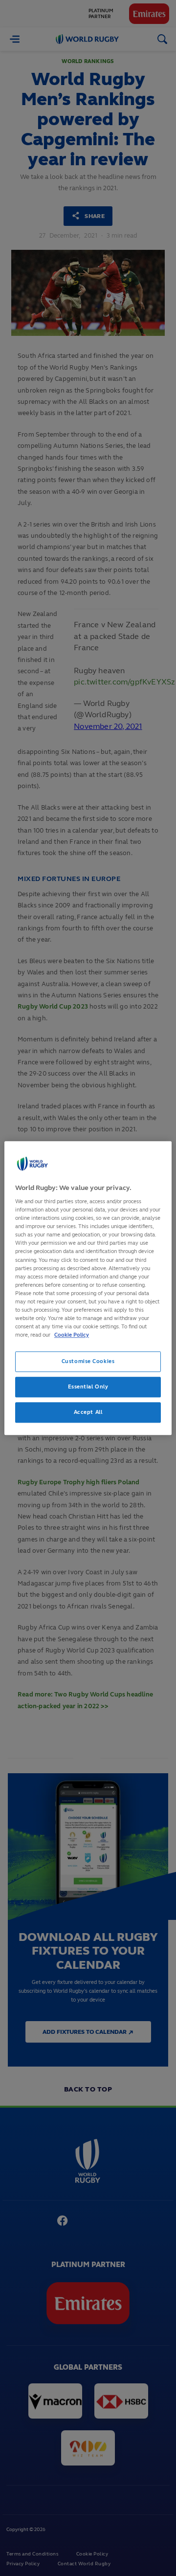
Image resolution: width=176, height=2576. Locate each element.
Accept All (88, 1412)
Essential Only (88, 1387)
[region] (88, 1288)
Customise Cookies (88, 1361)
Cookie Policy (72, 1335)
